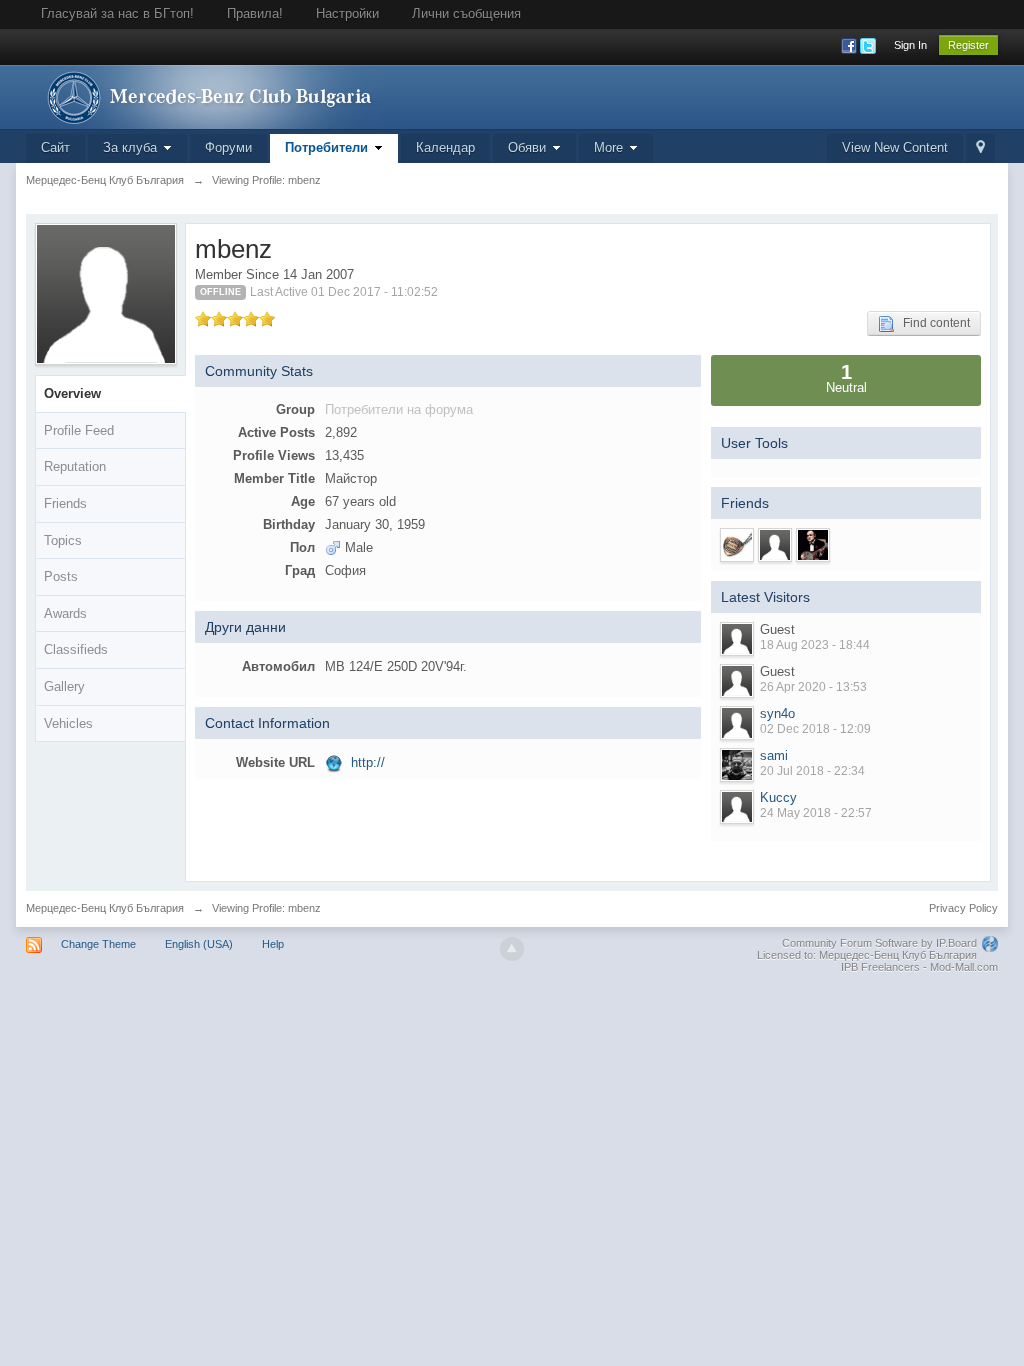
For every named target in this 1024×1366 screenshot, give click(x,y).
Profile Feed (79, 430)
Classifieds (76, 649)
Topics (63, 540)
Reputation (75, 466)
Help (273, 944)
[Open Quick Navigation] (980, 148)
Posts (61, 576)
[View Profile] (737, 723)
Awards (65, 613)
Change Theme (98, 944)
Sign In (910, 45)
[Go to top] (512, 949)
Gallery (64, 686)
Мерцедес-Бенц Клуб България (105, 908)
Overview (72, 393)
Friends (65, 503)
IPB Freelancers (880, 967)
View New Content (895, 147)
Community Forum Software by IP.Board (879, 943)
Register (968, 45)
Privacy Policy (963, 908)
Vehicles (68, 723)
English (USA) (199, 944)
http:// (368, 762)
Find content (932, 323)
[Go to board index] (205, 95)
